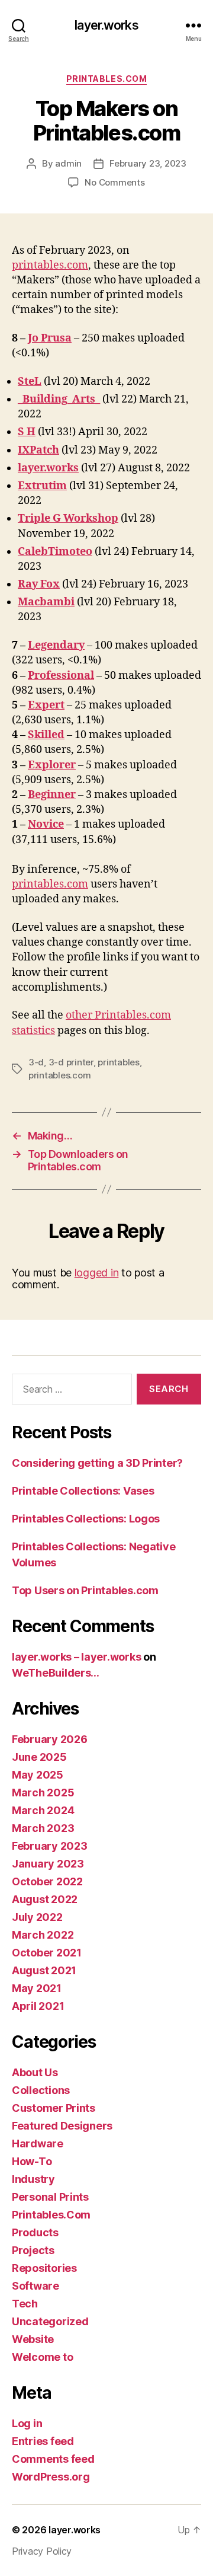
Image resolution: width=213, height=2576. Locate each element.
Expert (46, 705)
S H (27, 432)
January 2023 (48, 1864)
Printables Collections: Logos (86, 1519)
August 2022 (45, 1899)
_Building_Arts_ (59, 399)
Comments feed (53, 2459)
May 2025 (38, 1775)
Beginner (52, 795)
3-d (36, 1062)
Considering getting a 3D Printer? (97, 1463)
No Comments (114, 182)
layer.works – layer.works (76, 1657)
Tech (25, 2304)
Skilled (46, 735)
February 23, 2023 (148, 163)
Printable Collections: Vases (83, 1491)
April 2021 (38, 2006)
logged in (97, 1273)
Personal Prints (50, 2197)
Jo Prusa (50, 338)
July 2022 (37, 1917)
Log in (27, 2423)
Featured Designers (62, 2126)
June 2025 (39, 1757)
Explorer (52, 765)
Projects (33, 2250)
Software (35, 2286)
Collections (41, 2090)
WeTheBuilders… (56, 1673)
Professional (61, 676)
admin (68, 163)
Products (35, 2232)
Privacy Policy (42, 2551)
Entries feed (43, 2441)
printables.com (50, 265)
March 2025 (43, 1793)
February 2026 (50, 1739)
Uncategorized (50, 2321)
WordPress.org (51, 2477)
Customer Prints (54, 2108)
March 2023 (43, 1828)
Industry (33, 2179)
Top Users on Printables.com (85, 1590)
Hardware (38, 2144)
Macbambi (46, 602)
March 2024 (43, 1810)
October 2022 (47, 1881)
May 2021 (37, 1988)
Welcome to (42, 2357)
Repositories (44, 2268)
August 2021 (44, 1970)
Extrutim (42, 486)
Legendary (56, 645)
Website (33, 2339)
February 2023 (50, 1846)
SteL (30, 382)
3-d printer (71, 1062)
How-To (32, 2161)
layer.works (106, 25)
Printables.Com (106, 79)
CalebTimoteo (55, 552)
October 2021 (47, 1953)
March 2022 (43, 1935)
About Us (35, 2072)
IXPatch (38, 450)
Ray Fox (39, 584)
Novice (46, 824)
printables (118, 1062)
